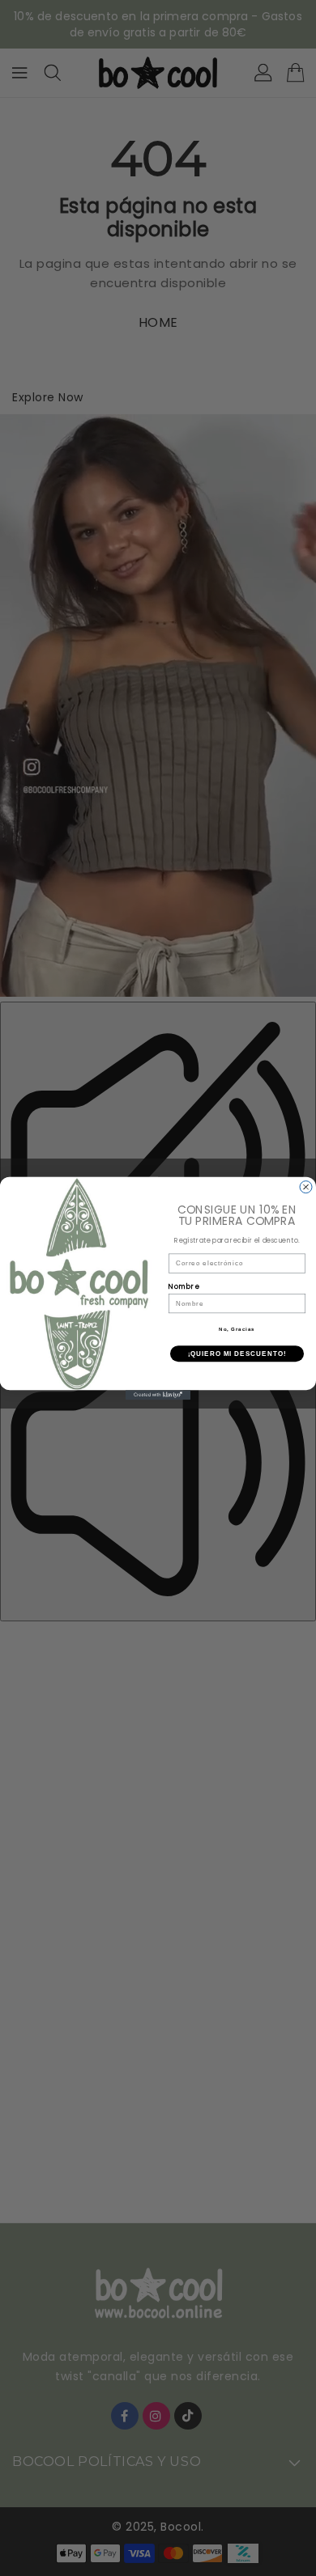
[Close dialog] (306, 1186)
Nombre (184, 1286)
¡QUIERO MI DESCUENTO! (237, 1353)
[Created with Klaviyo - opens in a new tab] (158, 1395)
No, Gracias (237, 1329)
